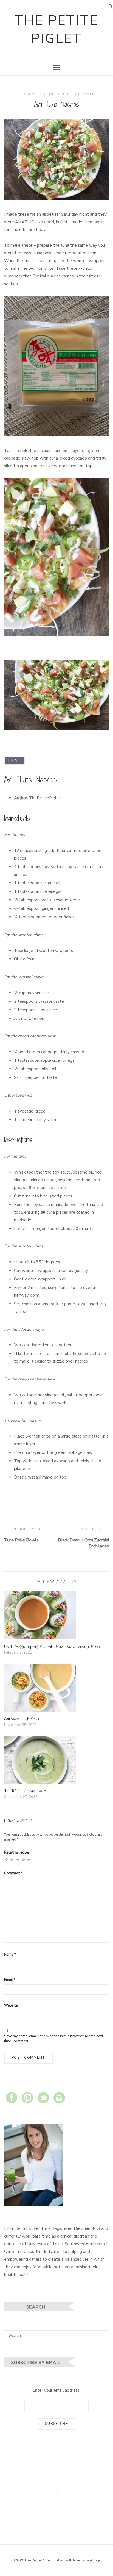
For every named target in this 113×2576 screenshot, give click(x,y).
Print (15, 760)
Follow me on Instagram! (60, 2500)
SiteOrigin (94, 2560)
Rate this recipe (16, 1852)
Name (10, 1955)
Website (11, 2005)
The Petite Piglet (56, 29)
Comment (13, 1873)
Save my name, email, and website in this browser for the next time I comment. (54, 2039)
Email (10, 1980)
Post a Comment (80, 94)
